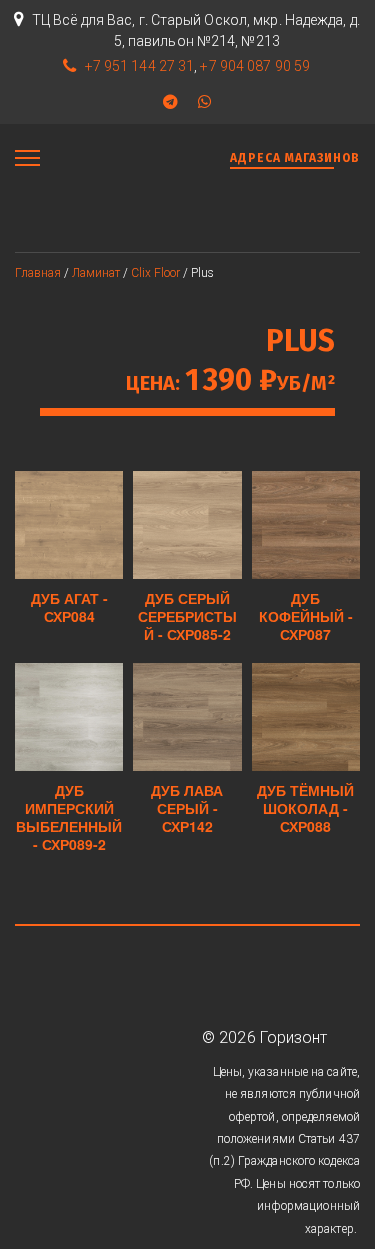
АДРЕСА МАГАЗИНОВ (295, 158)
